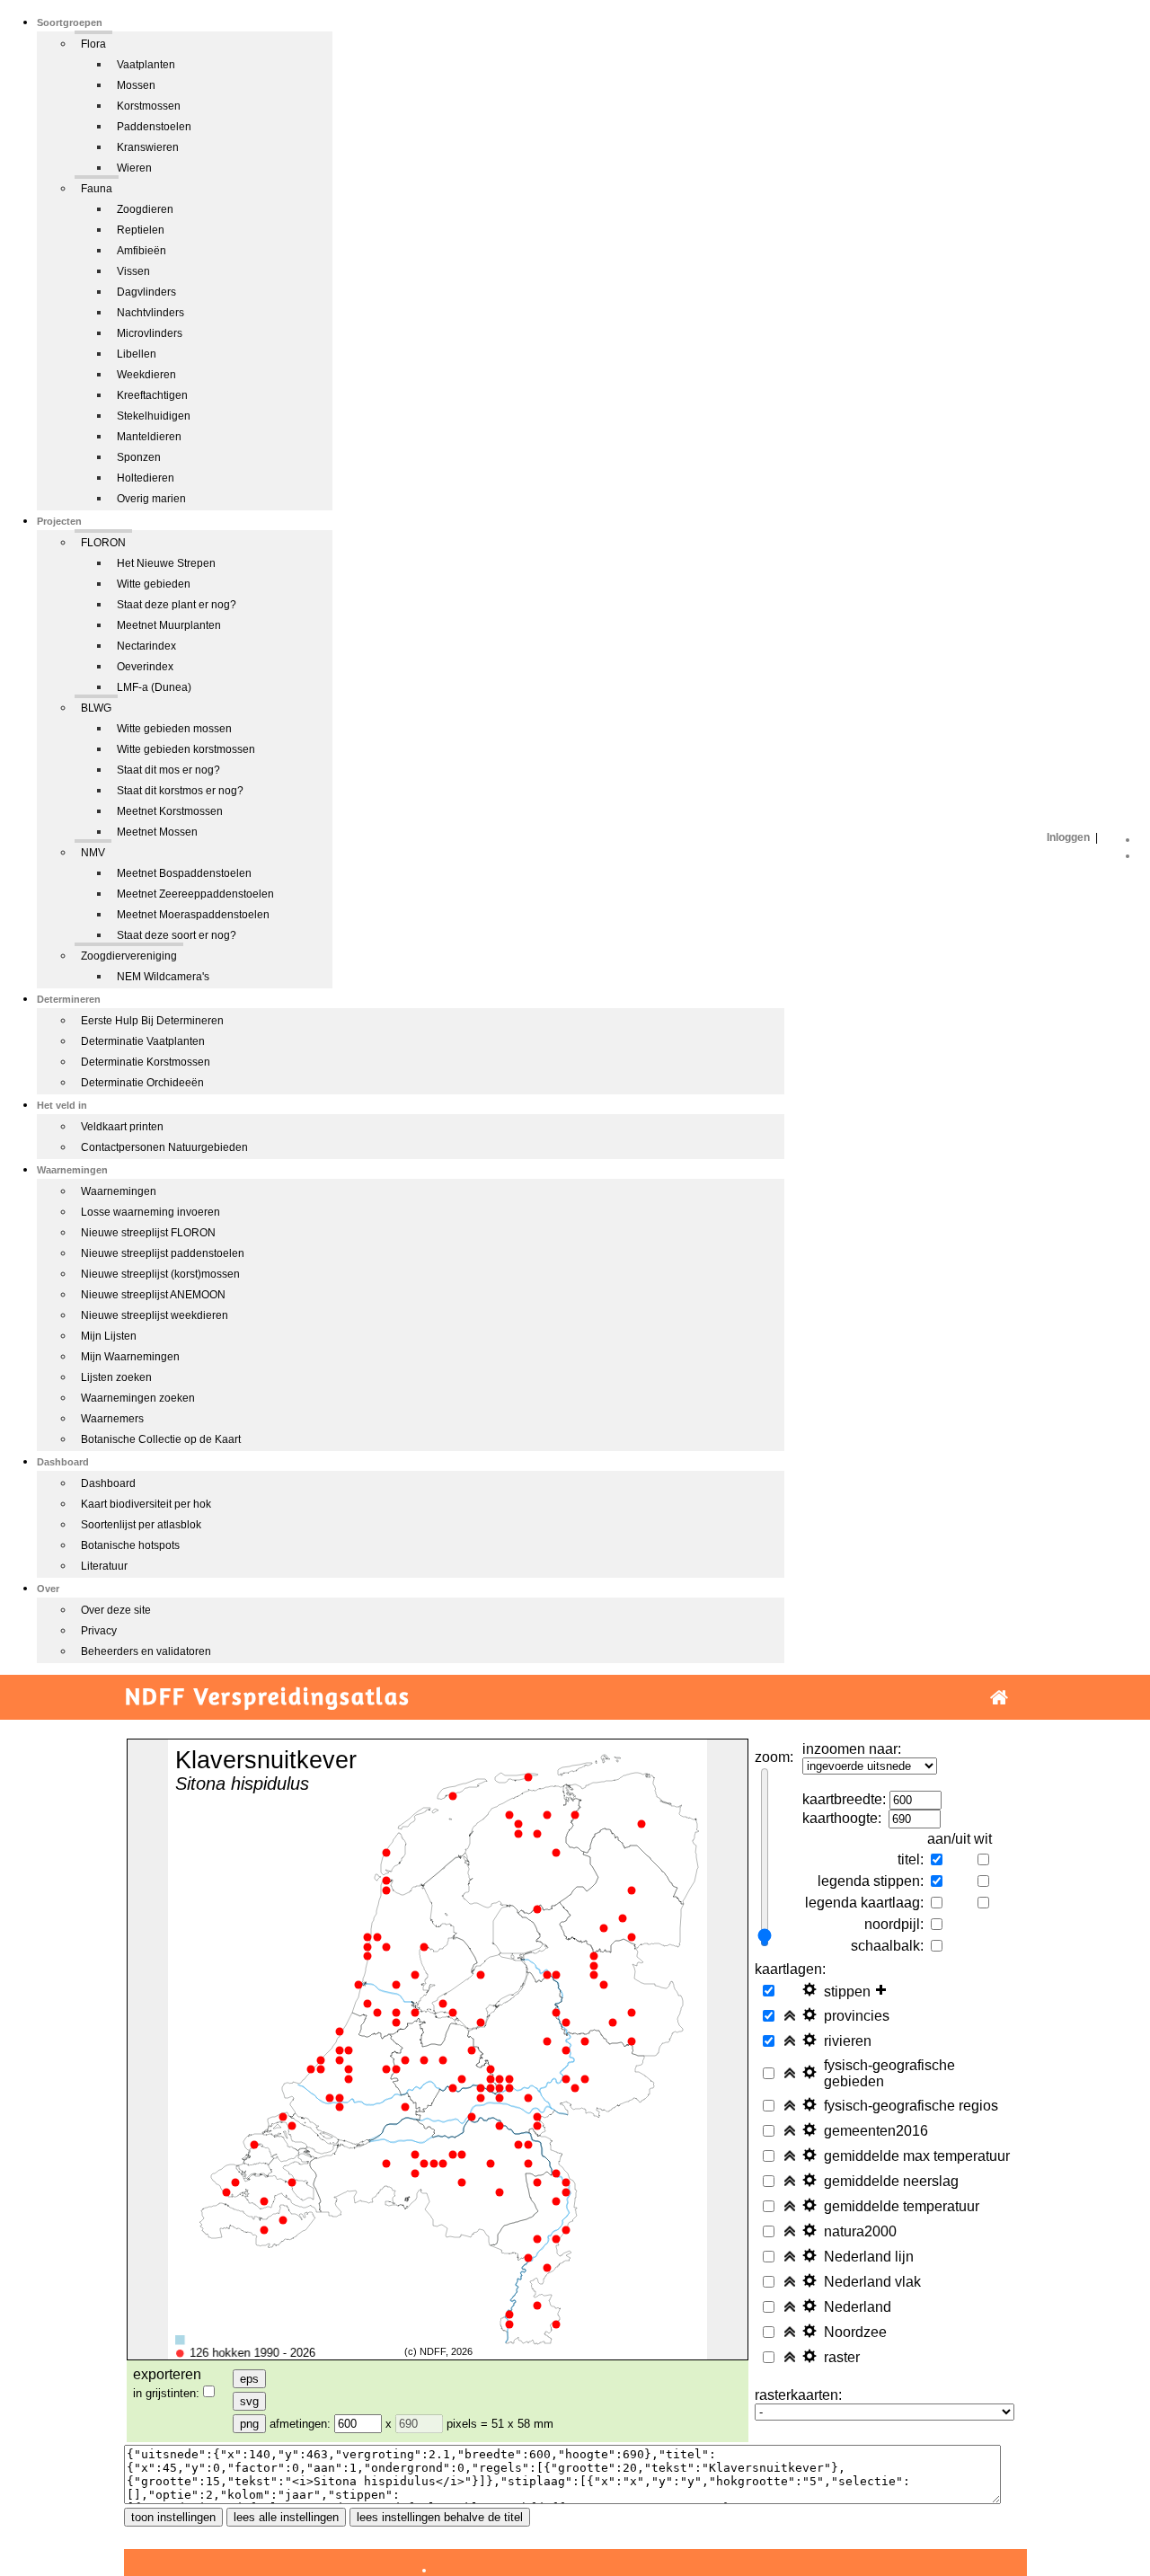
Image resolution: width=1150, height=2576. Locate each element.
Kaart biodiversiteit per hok (146, 1504)
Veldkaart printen (122, 1127)
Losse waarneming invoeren (150, 1212)
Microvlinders (150, 333)
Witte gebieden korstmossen (186, 749)
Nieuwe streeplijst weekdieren (155, 1315)
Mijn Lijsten (109, 1336)
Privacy (99, 1631)
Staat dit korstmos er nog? (180, 791)
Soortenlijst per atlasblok (141, 1525)
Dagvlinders (146, 292)
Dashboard (108, 1483)
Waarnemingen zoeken (138, 1398)
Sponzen (139, 457)
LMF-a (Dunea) (154, 687)
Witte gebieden (154, 584)
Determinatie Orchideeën (142, 1083)
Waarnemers (112, 1419)
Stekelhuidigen (154, 416)
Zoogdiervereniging (129, 956)
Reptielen (141, 230)
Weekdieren (146, 375)
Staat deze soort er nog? (177, 935)
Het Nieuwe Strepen (166, 563)
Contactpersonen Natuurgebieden (164, 1147)
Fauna (97, 189)
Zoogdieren (145, 209)
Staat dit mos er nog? (168, 770)
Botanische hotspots (130, 1545)
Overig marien (151, 499)
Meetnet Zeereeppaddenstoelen (195, 894)
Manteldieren (149, 437)
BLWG (96, 708)
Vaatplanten (146, 65)
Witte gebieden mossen (174, 729)
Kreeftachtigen (152, 395)
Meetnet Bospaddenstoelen (184, 873)
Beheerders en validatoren (146, 1651)
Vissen (133, 271)
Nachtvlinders (150, 313)
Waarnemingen (119, 1191)
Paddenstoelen (154, 127)
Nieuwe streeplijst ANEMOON (153, 1295)
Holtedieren (146, 478)
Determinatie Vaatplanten (143, 1041)
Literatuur (104, 1566)
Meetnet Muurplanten (169, 625)
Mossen (136, 85)
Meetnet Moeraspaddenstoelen (193, 915)
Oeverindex (145, 667)
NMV (93, 853)
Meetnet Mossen (157, 832)
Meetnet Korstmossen (170, 811)
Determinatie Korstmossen (146, 1062)
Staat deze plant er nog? (177, 605)
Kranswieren (148, 147)
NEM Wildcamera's (163, 977)
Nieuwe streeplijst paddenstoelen (163, 1253)
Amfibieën (142, 251)
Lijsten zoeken (116, 1377)
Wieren (134, 168)
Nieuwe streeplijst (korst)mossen (160, 1274)
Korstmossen (149, 106)
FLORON (103, 543)
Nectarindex (146, 646)
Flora (93, 44)
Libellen (137, 354)
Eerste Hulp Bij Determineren (152, 1021)
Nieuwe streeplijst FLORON (148, 1233)
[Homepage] (999, 1698)
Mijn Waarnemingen (130, 1357)
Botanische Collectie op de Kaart (161, 1439)
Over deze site (116, 1610)
